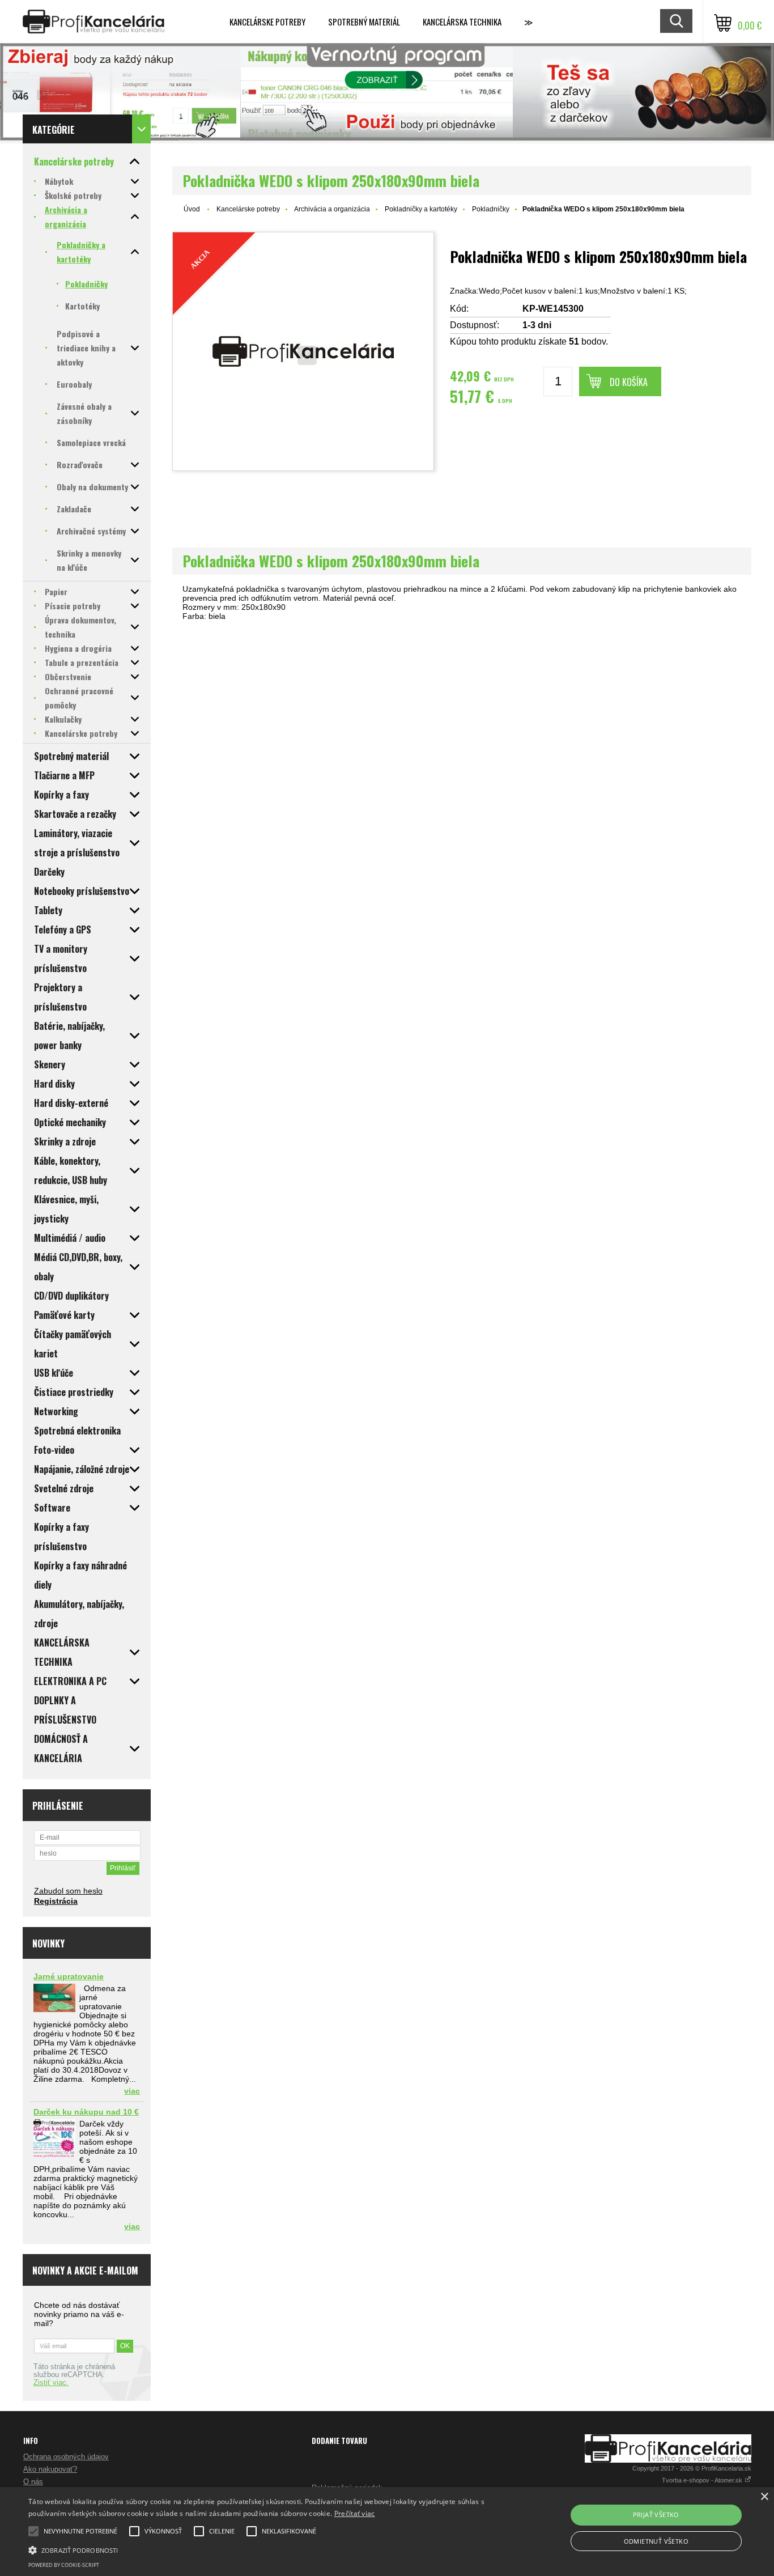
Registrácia (56, 1901)
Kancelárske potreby (267, 22)
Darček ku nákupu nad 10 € (86, 2112)
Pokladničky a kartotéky (421, 209)
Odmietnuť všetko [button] (656, 2541)
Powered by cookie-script (64, 2565)
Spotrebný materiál (364, 22)
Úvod (192, 209)
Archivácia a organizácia (332, 209)
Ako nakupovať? (50, 2469)
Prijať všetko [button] (656, 2515)
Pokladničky (491, 209)
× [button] (764, 2497)
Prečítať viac (355, 2513)
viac (132, 2091)
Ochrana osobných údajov (66, 2457)
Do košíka (629, 382)
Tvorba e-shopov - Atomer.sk (703, 2480)
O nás (33, 2482)
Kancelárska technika (462, 22)
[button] (261, 2549)
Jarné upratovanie (69, 1976)
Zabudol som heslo (68, 1891)
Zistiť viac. (51, 2383)
